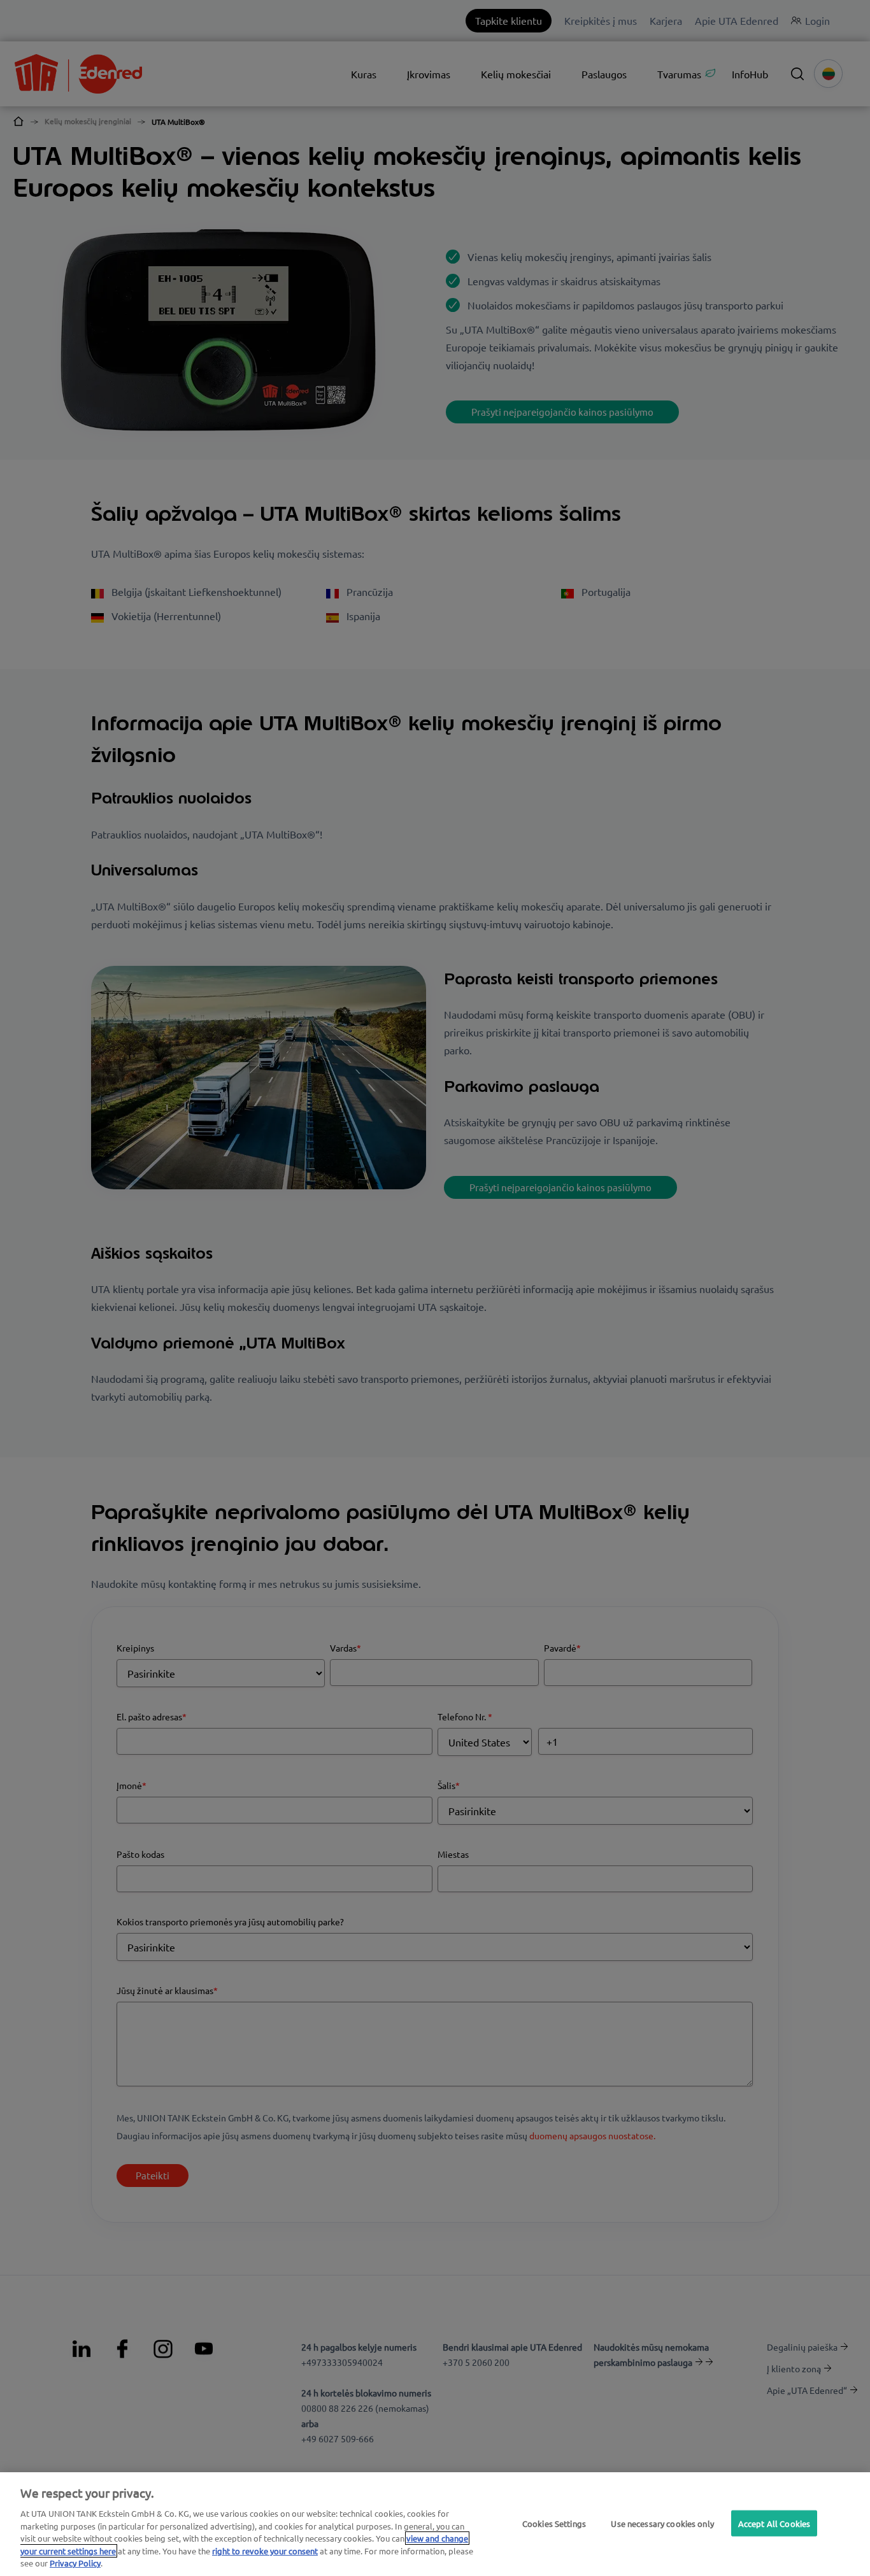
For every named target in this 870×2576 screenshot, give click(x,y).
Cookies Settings (554, 2523)
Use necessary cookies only (662, 2523)
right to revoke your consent (265, 2551)
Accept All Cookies (774, 2523)
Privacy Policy (75, 2563)
